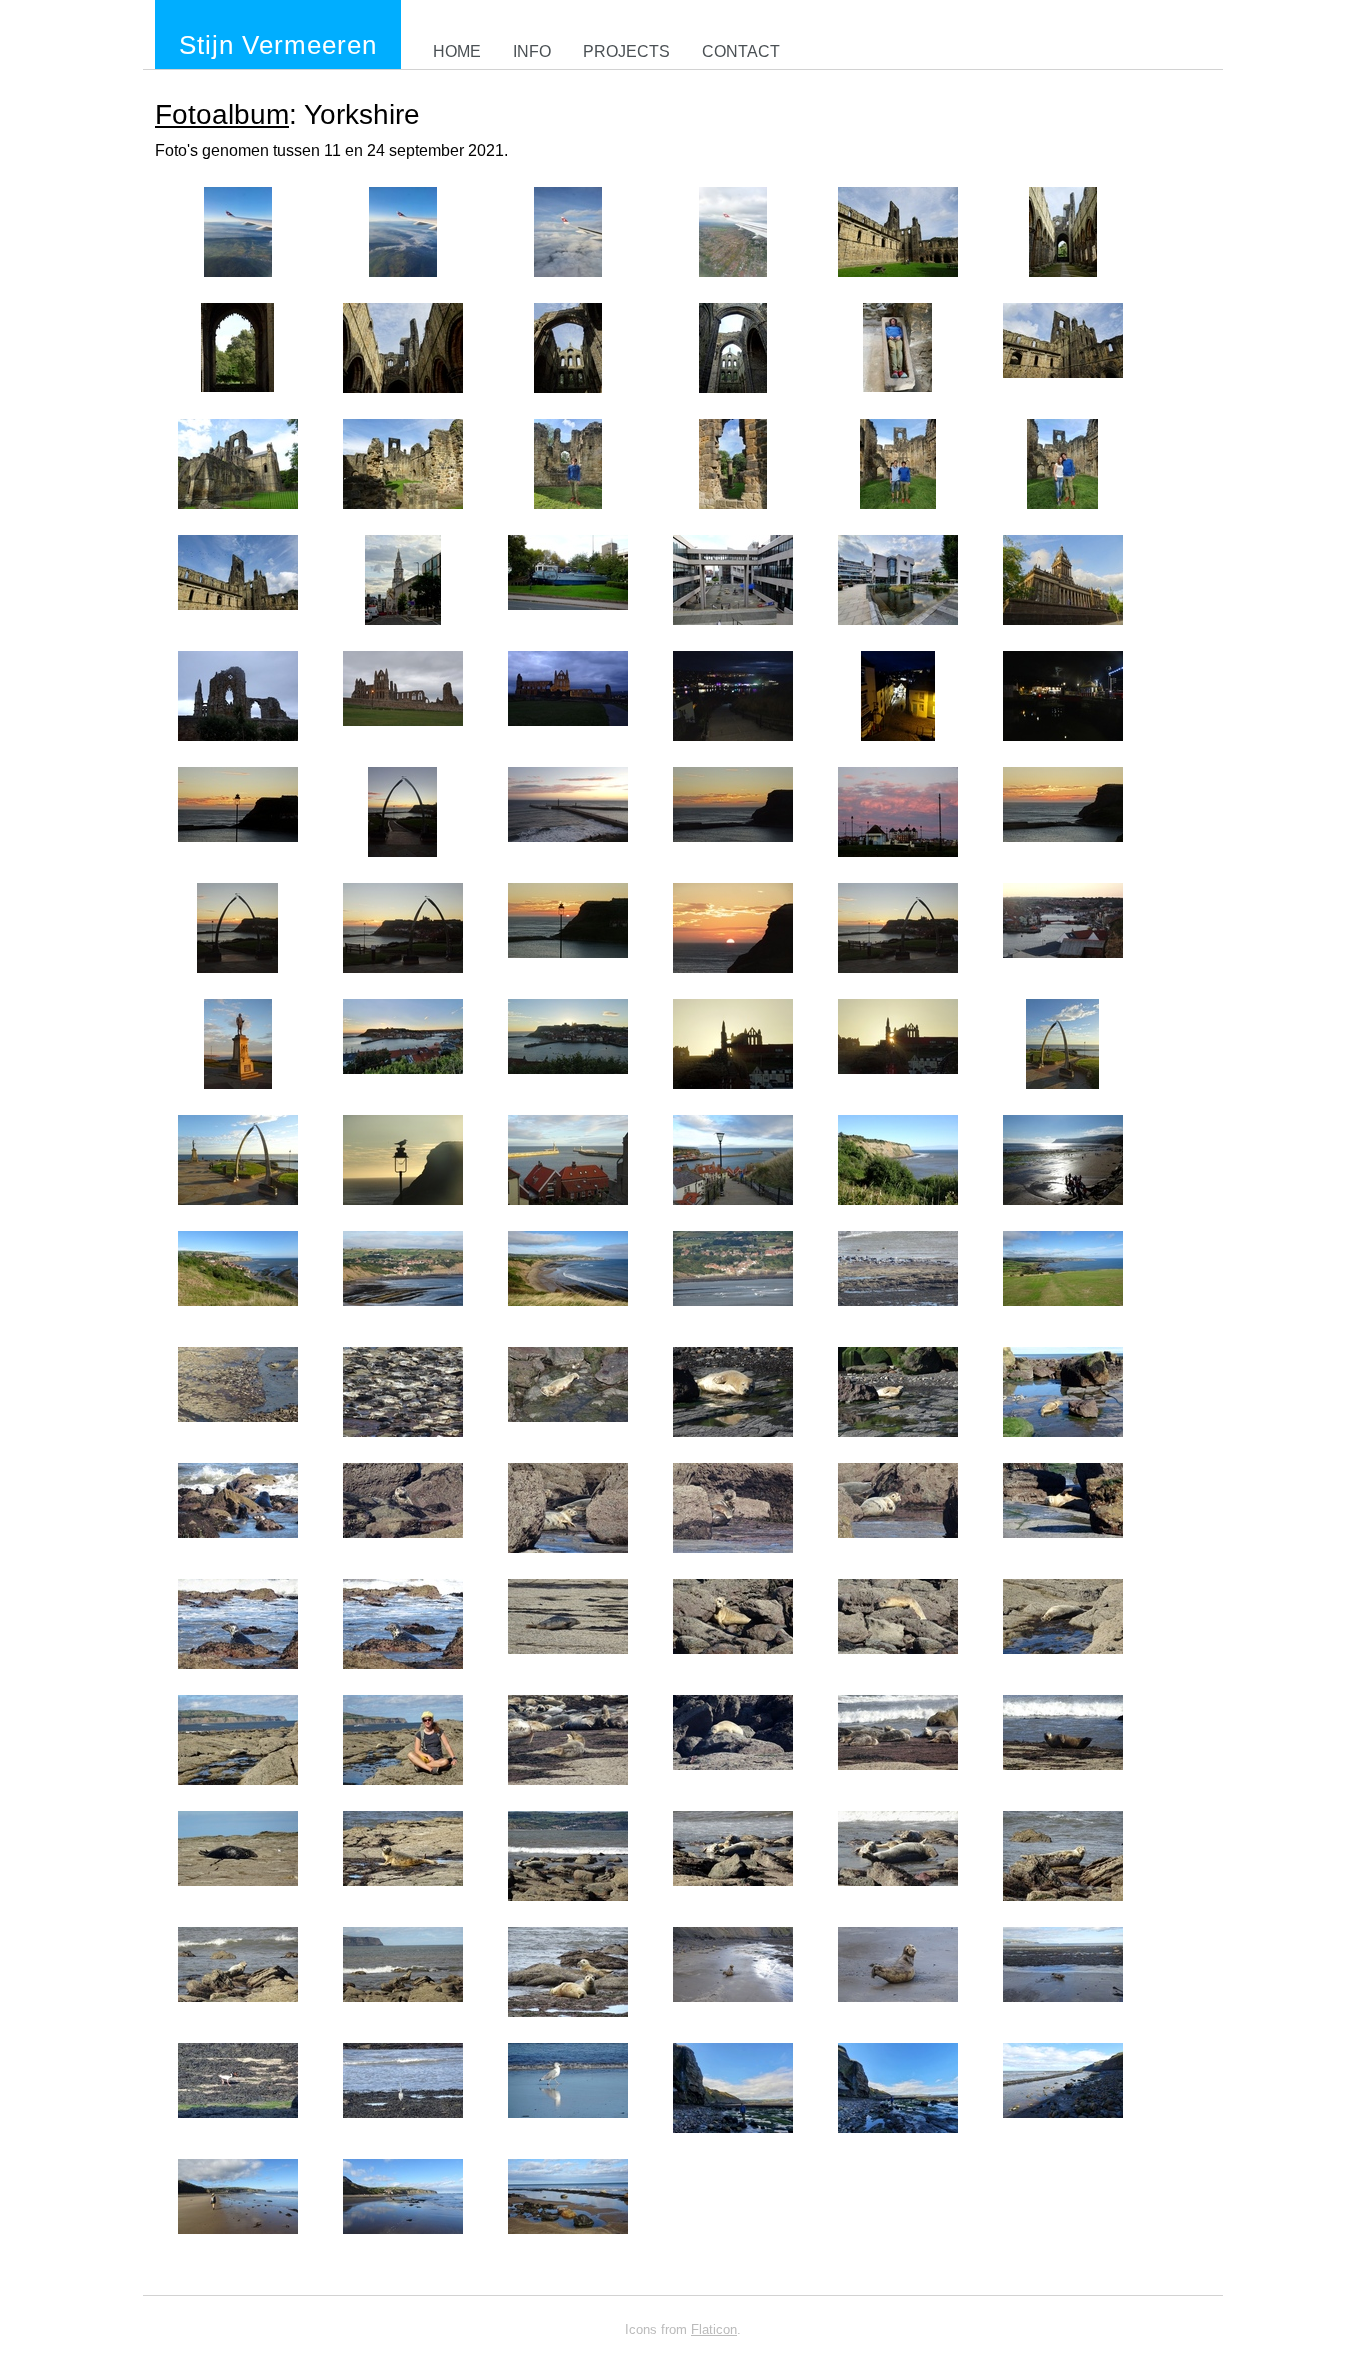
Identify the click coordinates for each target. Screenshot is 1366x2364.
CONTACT (741, 51)
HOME (457, 51)
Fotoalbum (222, 114)
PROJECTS (626, 51)
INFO (532, 51)
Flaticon (714, 2329)
